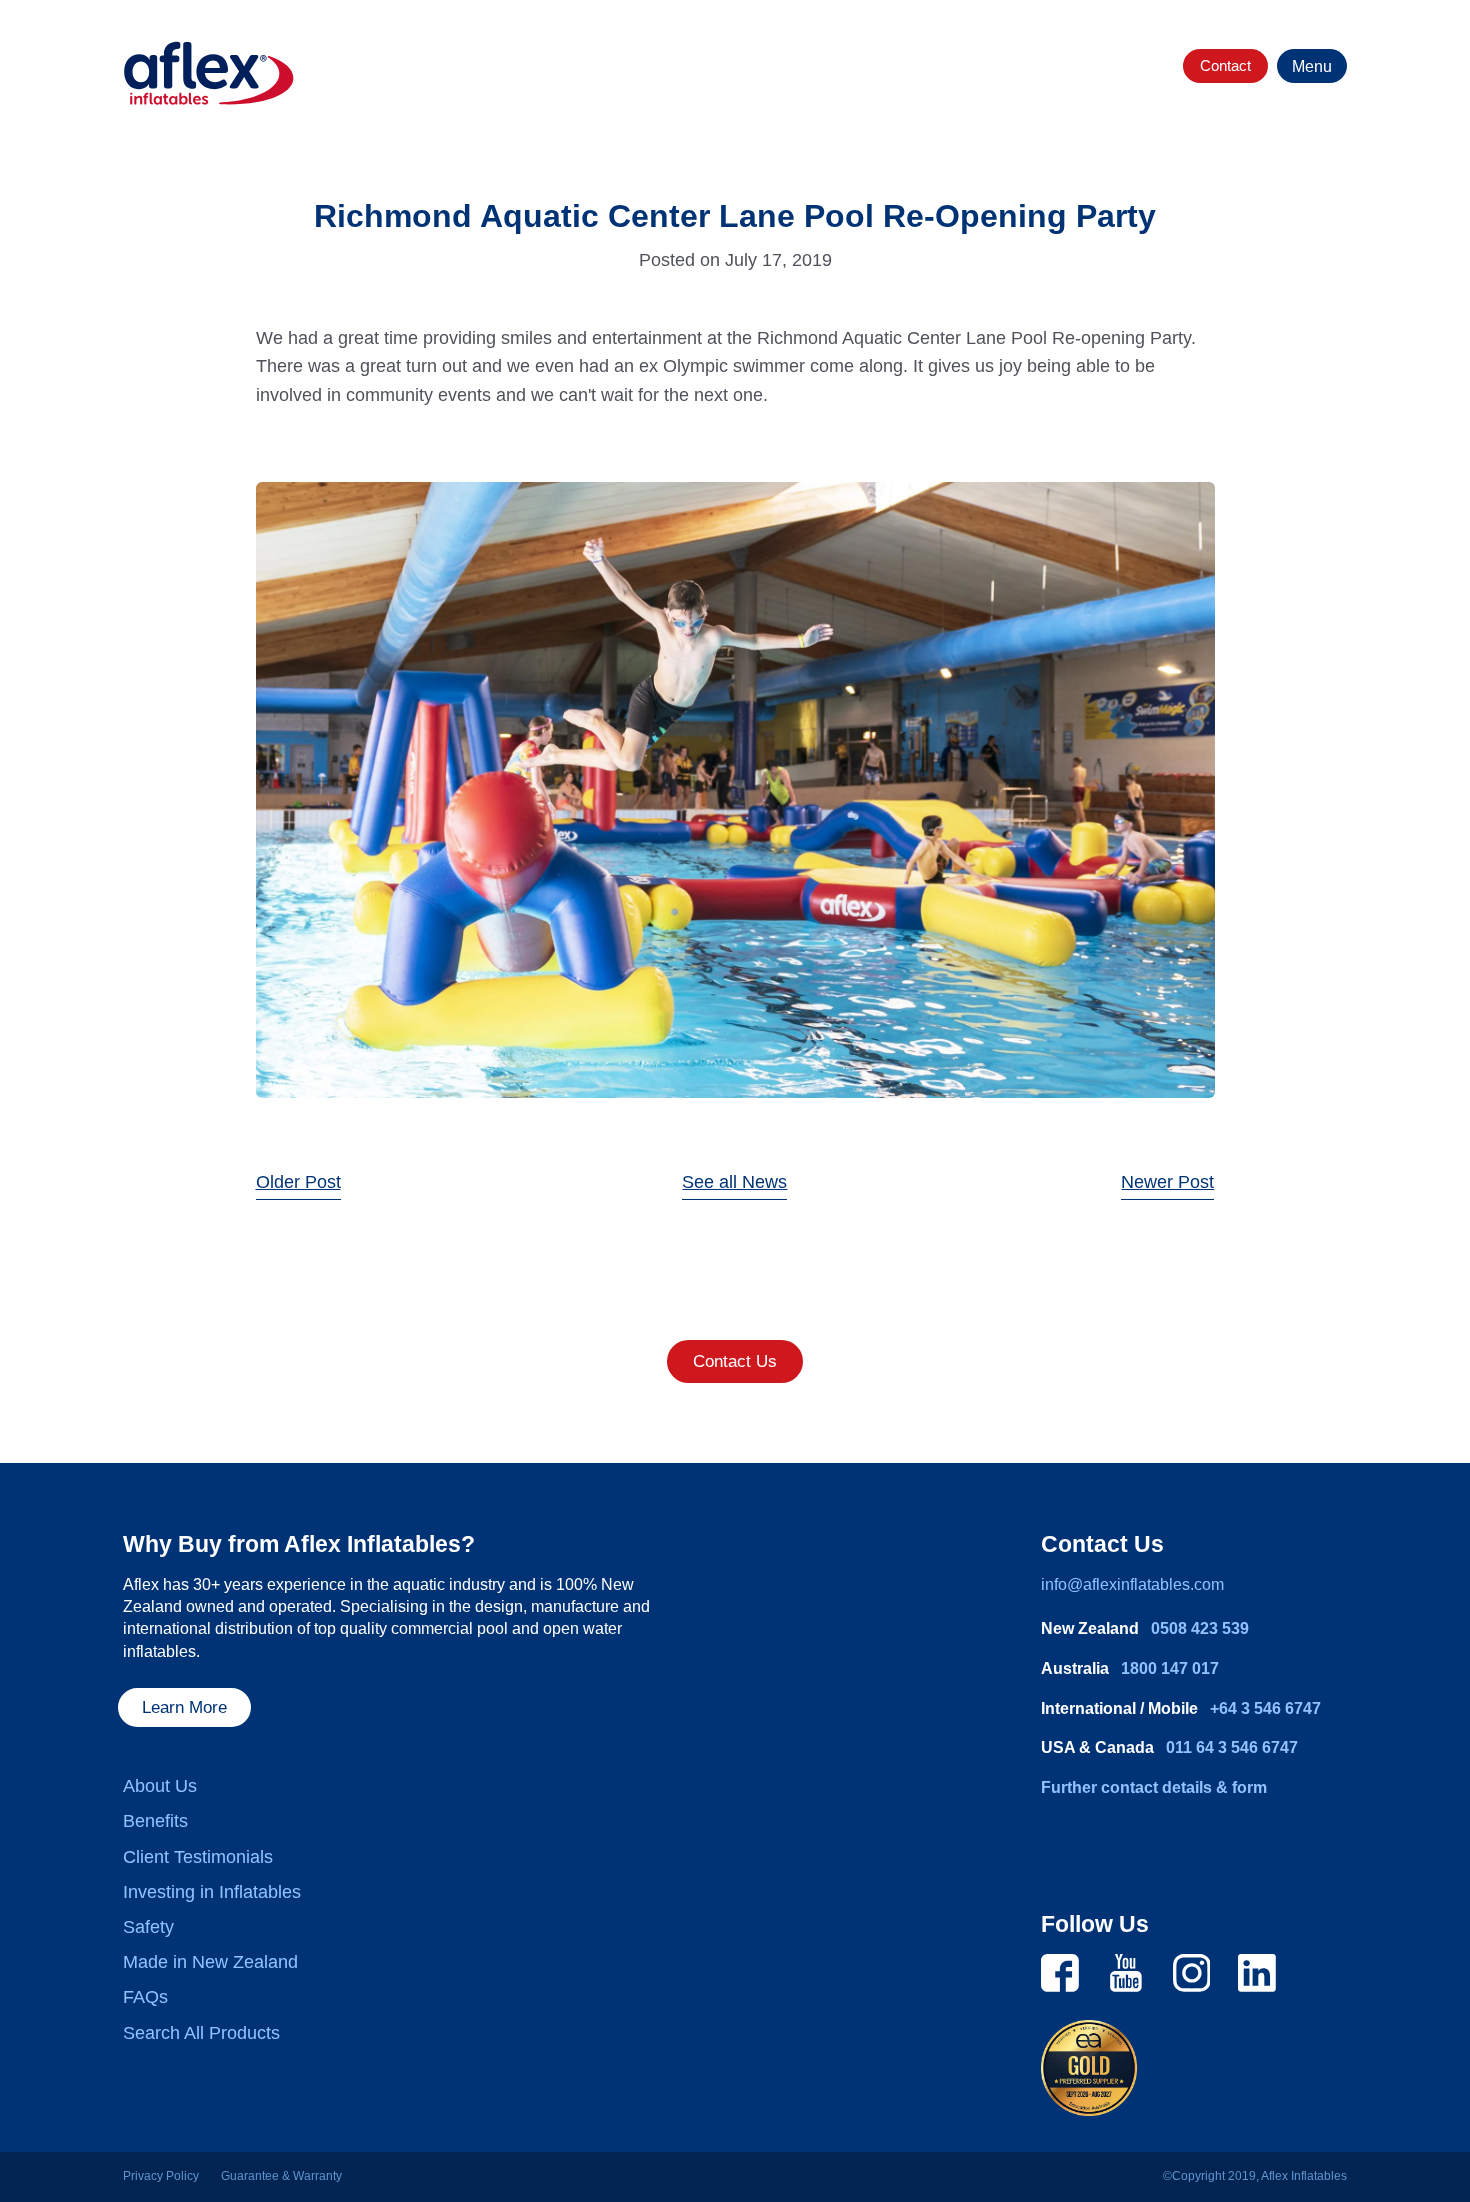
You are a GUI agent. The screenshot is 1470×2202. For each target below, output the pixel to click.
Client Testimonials (198, 1857)
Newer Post (1167, 1182)
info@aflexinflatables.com (1132, 1584)
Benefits (155, 1821)
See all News (734, 1182)
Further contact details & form (1154, 1787)
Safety (148, 1927)
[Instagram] (1192, 1971)
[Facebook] (1060, 1971)
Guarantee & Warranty (281, 2176)
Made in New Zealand (210, 1962)
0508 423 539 (1200, 1628)
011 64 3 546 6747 (1232, 1747)
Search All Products (201, 2033)
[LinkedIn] (1257, 1971)
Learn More (184, 1707)
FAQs (145, 1997)
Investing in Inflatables (212, 1892)
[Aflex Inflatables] (209, 73)
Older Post (298, 1182)
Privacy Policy (161, 2176)
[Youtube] (1126, 1971)
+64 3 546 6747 (1265, 1708)
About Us (160, 1786)
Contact (1225, 65)
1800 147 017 (1170, 1668)
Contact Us (735, 1361)
